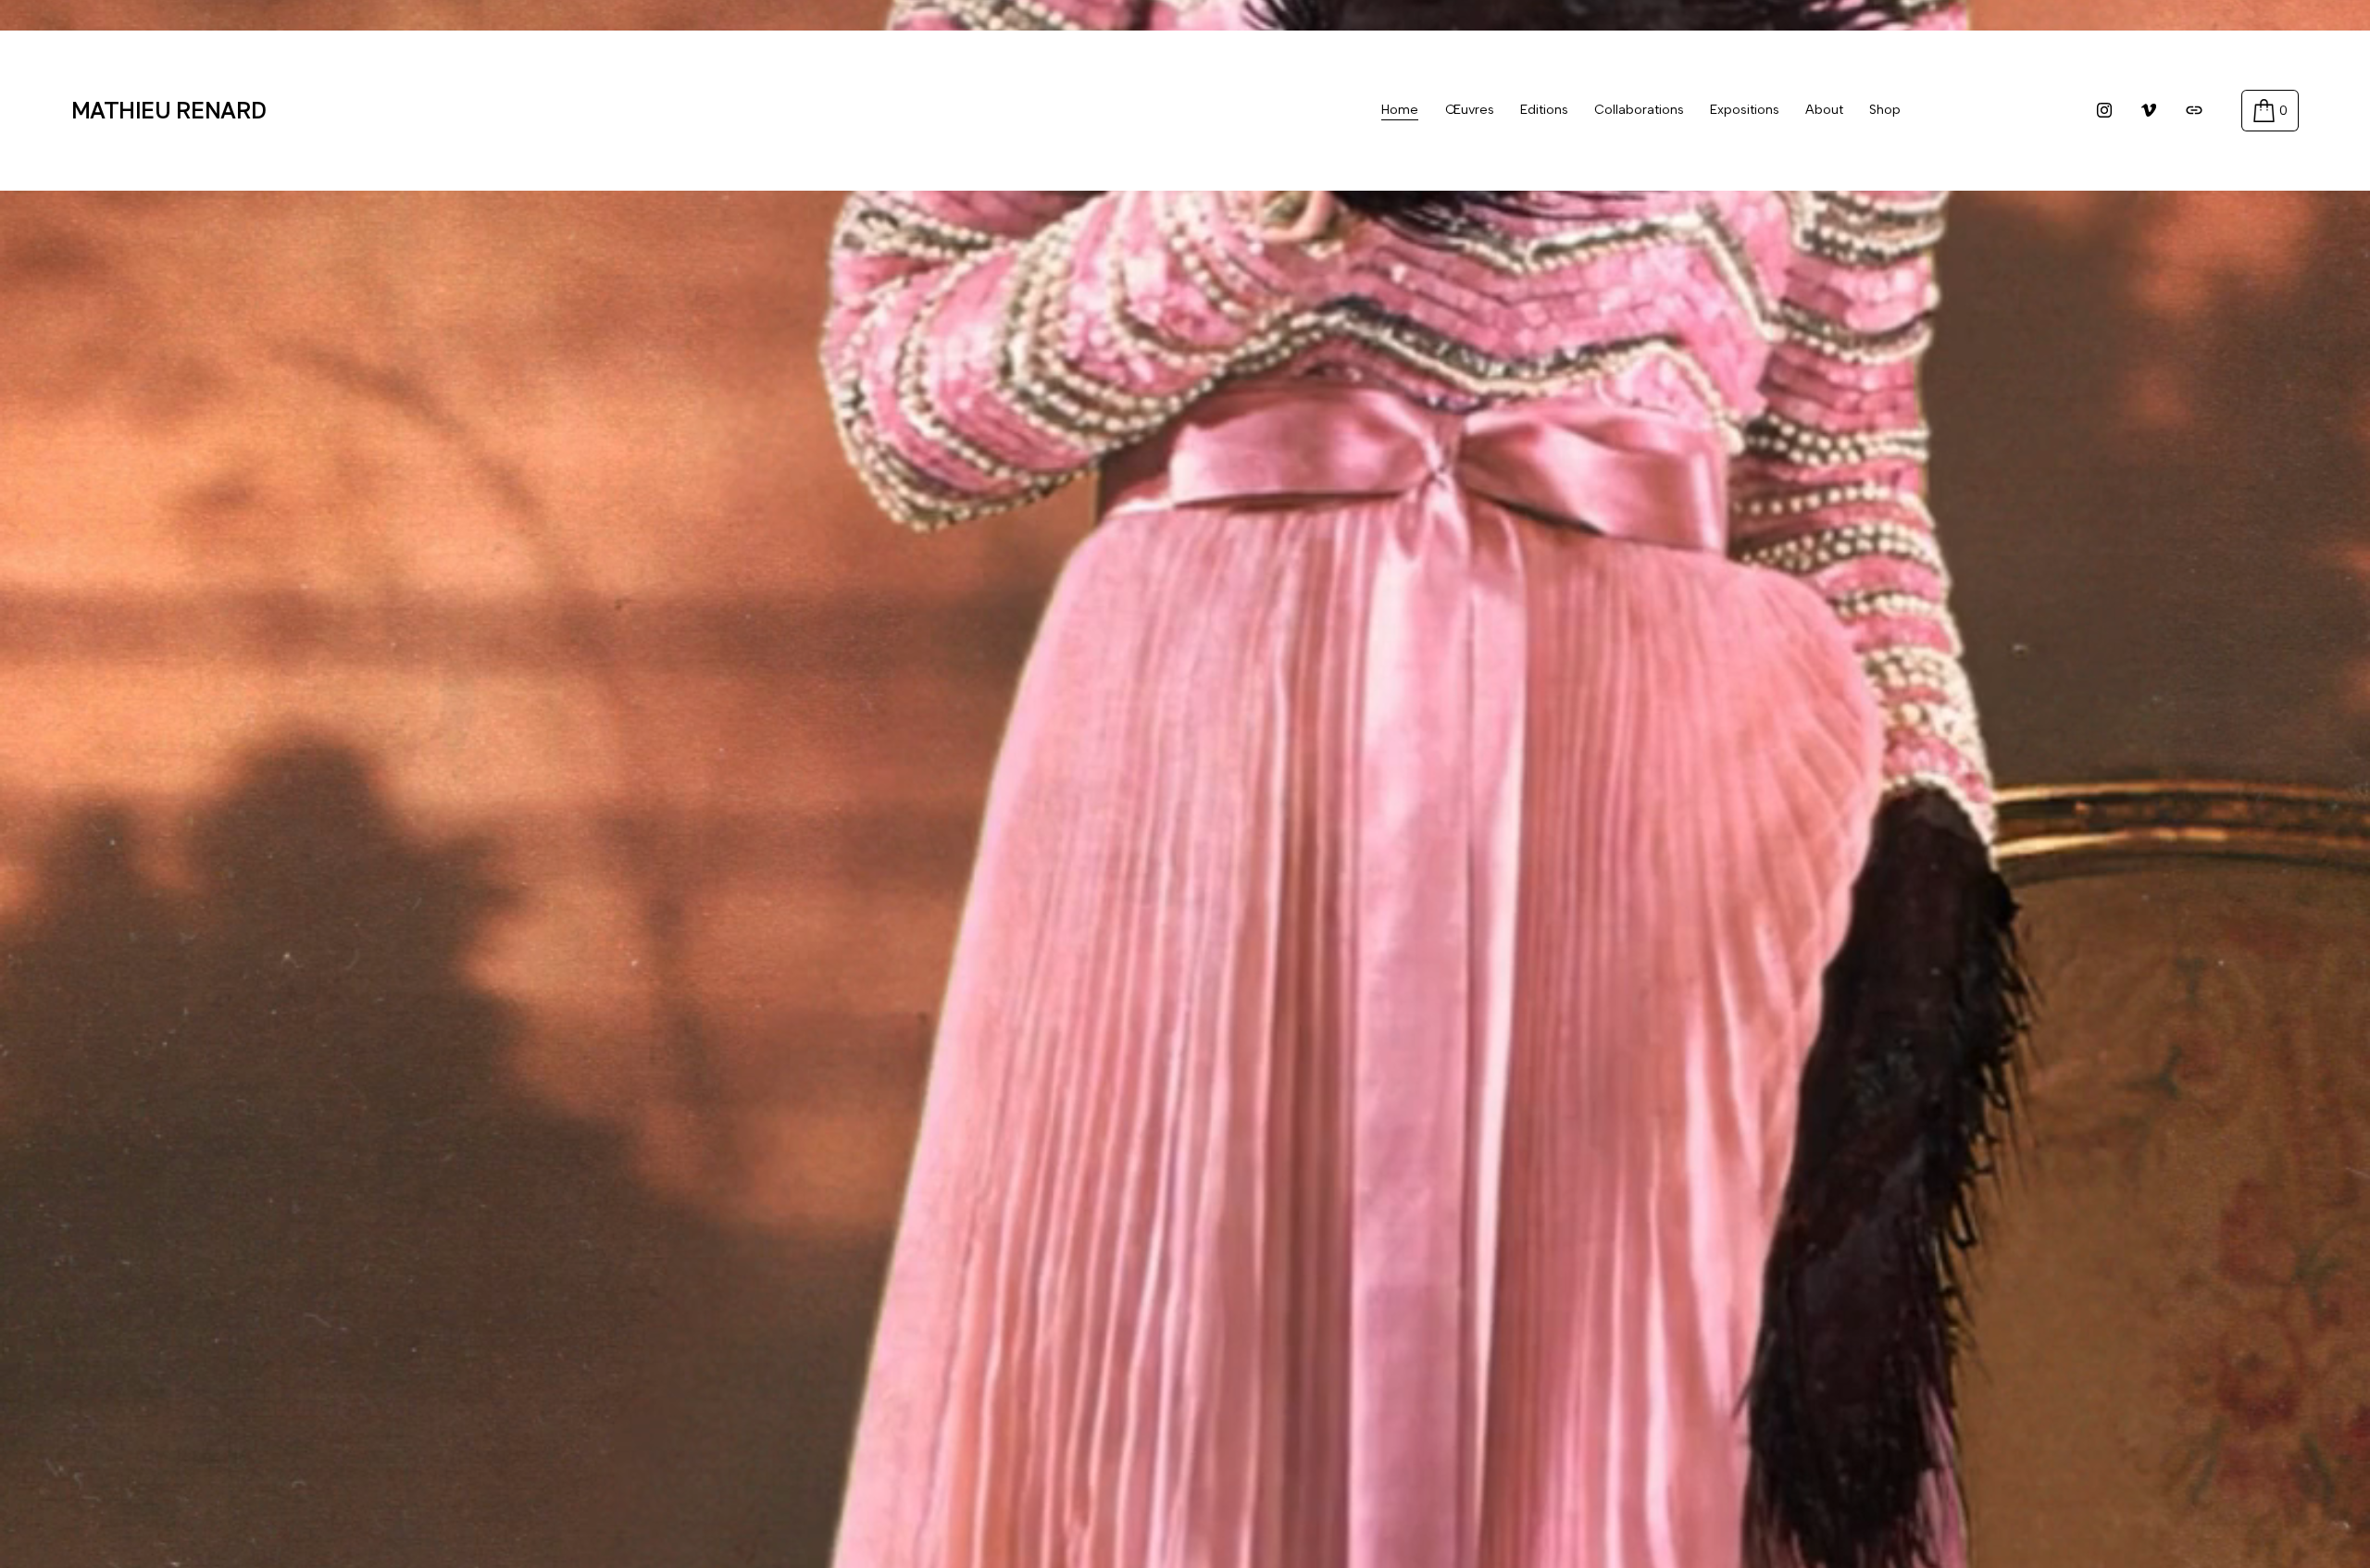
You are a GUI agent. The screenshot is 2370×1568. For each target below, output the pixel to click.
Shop (1885, 110)
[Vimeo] (2149, 110)
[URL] (2194, 110)
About (1824, 110)
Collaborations (1639, 110)
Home (1400, 110)
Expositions (1745, 110)
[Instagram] (2104, 110)
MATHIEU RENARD (169, 110)
